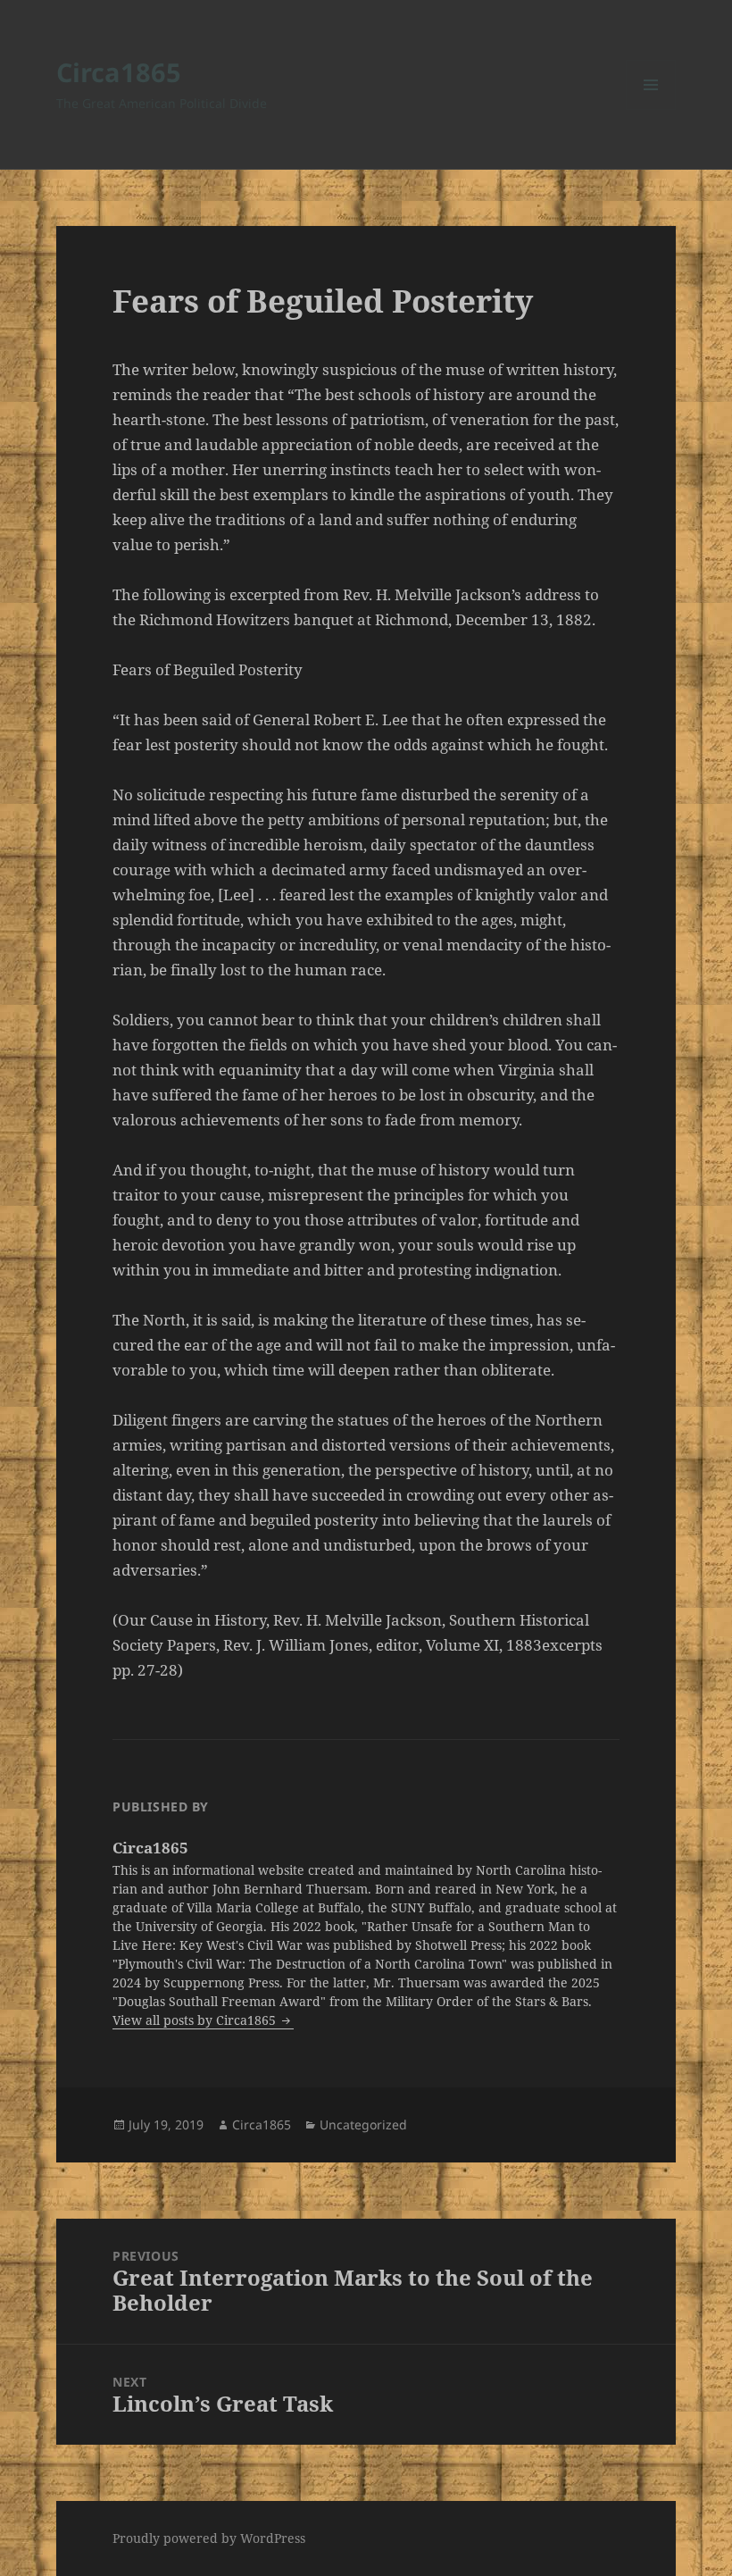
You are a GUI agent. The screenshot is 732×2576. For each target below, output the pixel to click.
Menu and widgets (651, 109)
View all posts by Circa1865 (196, 2020)
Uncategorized (363, 2124)
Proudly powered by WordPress (209, 2538)
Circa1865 (119, 72)
